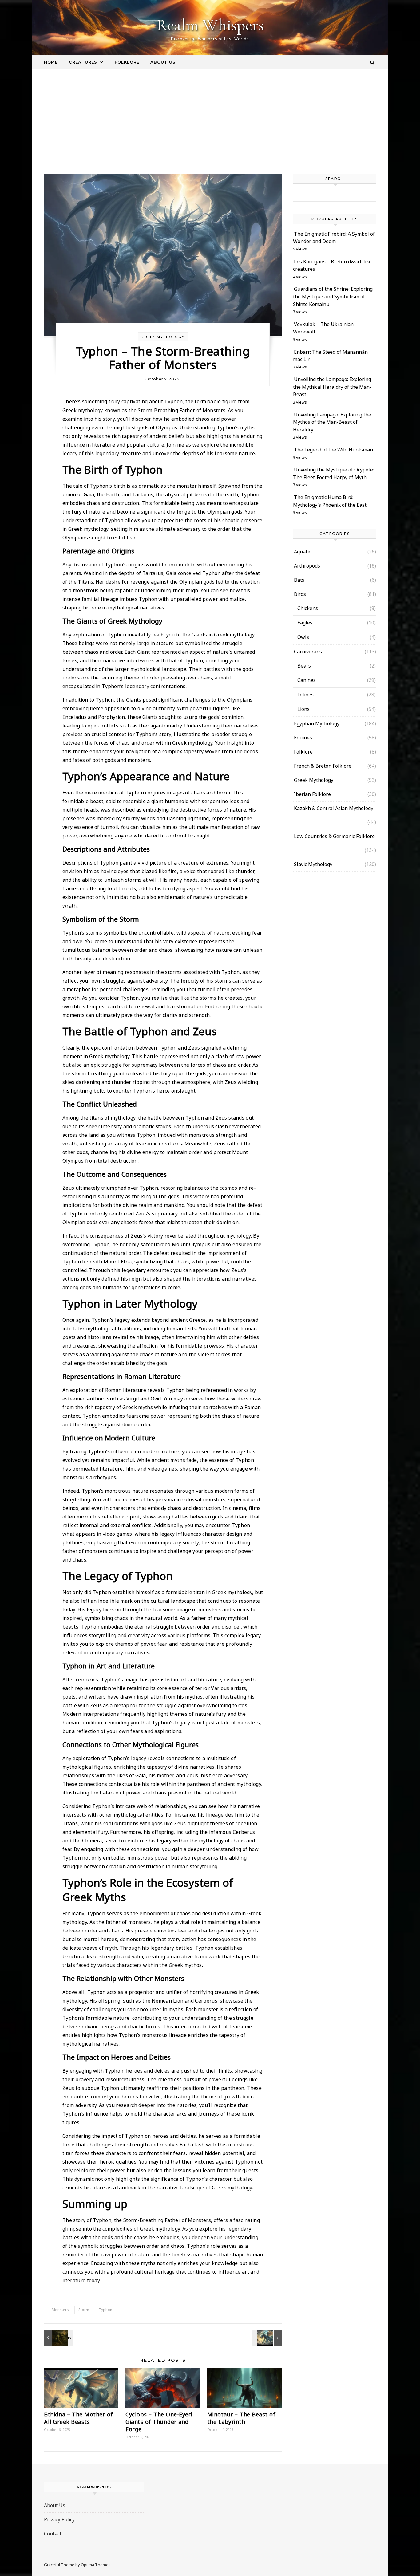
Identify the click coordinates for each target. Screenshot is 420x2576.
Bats (299, 580)
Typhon (105, 2310)
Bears (304, 666)
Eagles (305, 623)
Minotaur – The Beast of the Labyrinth (242, 2418)
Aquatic (302, 552)
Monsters (60, 2310)
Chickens (308, 608)
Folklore (127, 62)
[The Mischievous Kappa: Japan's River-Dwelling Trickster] (58, 2338)
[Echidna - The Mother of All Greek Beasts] (268, 2338)
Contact (53, 2534)
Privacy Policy (59, 2519)
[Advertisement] (210, 128)
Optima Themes (96, 2565)
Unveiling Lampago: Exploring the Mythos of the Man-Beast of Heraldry (332, 422)
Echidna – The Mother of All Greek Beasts (79, 2418)
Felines (305, 695)
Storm (84, 2310)
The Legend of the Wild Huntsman (333, 450)
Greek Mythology (163, 337)
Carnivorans (308, 652)
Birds (300, 594)
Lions (303, 709)
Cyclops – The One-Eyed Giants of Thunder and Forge (159, 2422)
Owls (303, 637)
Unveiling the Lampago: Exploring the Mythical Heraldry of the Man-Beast (332, 387)
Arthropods (307, 566)
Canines (307, 680)
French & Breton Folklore (323, 766)
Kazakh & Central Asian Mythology (334, 808)
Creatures (83, 62)
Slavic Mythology (313, 864)
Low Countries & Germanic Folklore (334, 836)
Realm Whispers (210, 25)
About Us (163, 62)
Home (51, 62)
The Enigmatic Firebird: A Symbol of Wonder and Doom (334, 238)
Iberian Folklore (312, 794)
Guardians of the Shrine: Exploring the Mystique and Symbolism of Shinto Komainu (333, 296)
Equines (303, 738)
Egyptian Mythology (317, 723)
